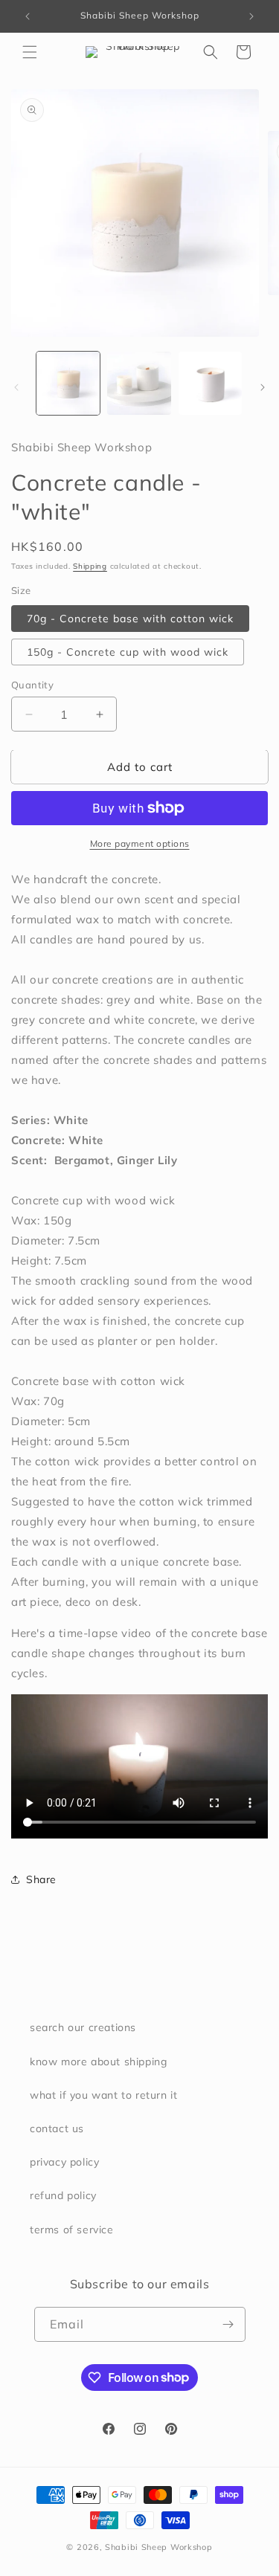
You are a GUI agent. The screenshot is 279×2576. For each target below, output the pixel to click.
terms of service (72, 2230)
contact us (57, 2128)
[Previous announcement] (28, 16)
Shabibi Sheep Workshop (158, 2547)
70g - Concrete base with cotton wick (130, 619)
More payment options (140, 843)
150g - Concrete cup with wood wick (128, 652)
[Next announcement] (251, 16)
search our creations (83, 2027)
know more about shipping (98, 2062)
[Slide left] (16, 387)
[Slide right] (263, 387)
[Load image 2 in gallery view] (139, 383)
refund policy (63, 2195)
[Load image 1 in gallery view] (68, 383)
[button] (30, 52)
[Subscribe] (228, 2324)
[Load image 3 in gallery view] (210, 383)
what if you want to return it (103, 2095)
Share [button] (41, 1879)
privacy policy (64, 2162)
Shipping (90, 566)
